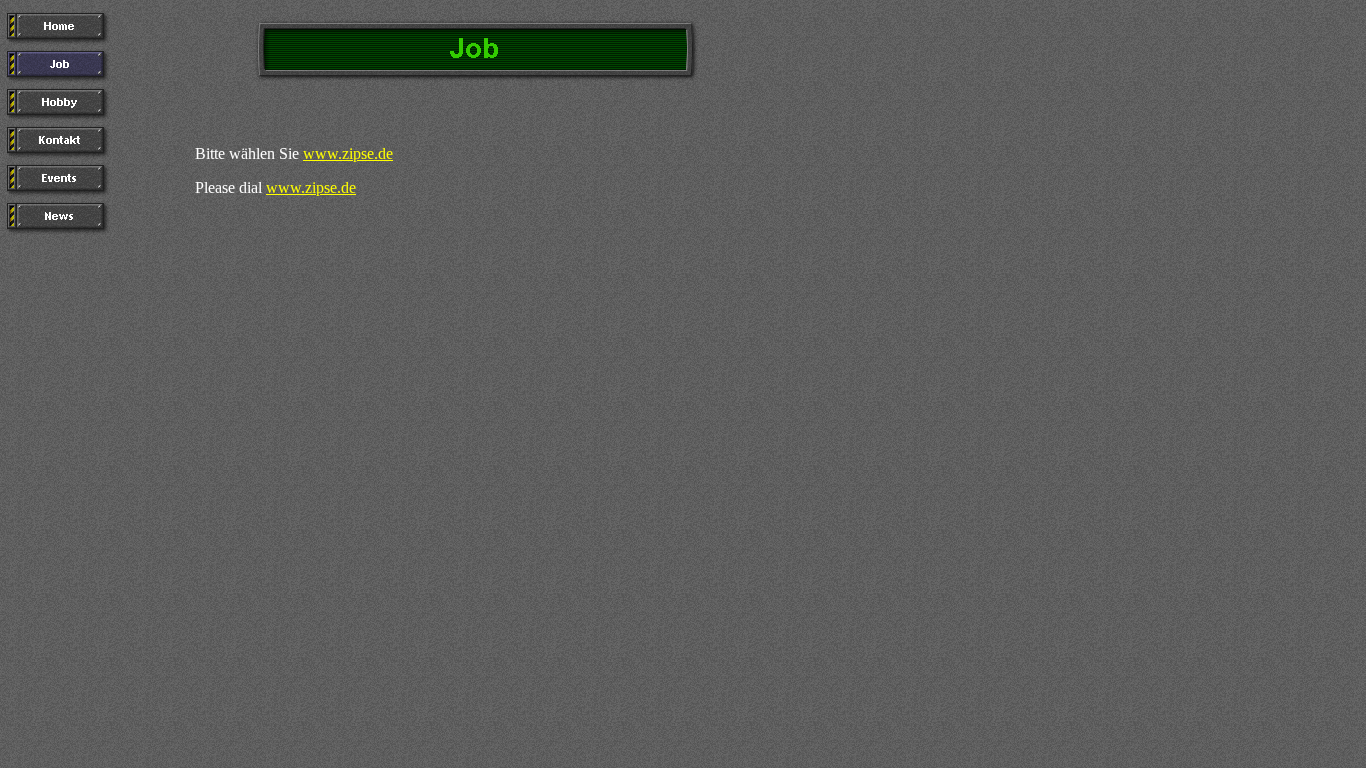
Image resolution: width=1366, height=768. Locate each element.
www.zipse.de (348, 153)
